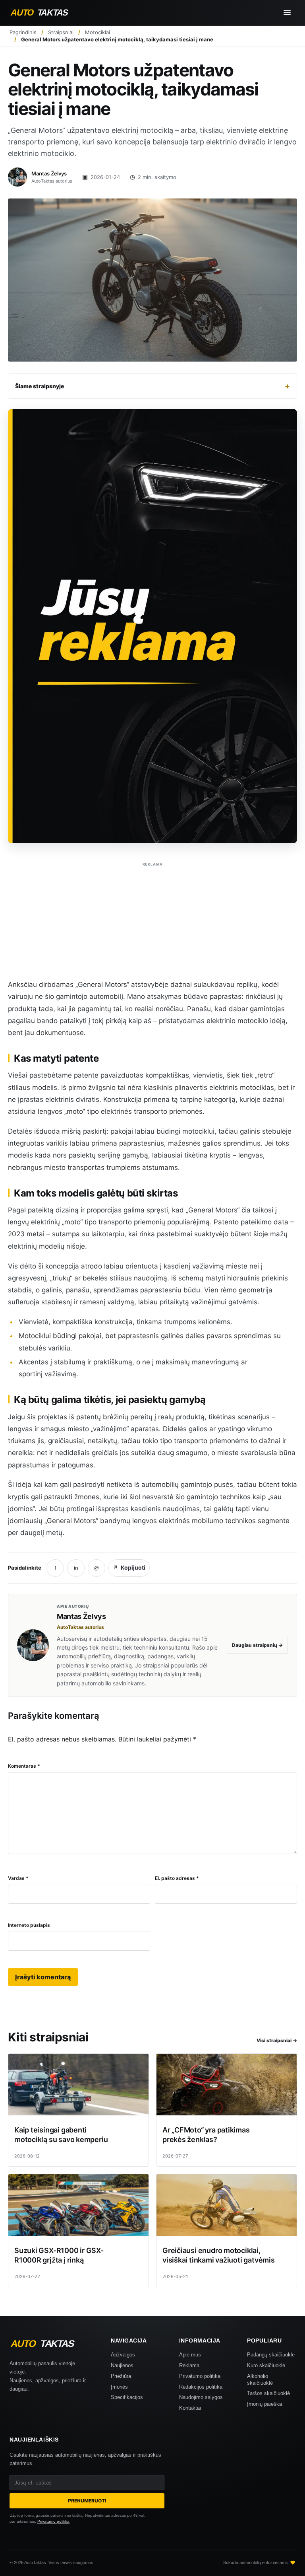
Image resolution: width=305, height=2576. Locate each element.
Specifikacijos (127, 2397)
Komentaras (24, 1766)
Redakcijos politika (201, 2387)
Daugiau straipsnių (257, 1645)
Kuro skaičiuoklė (266, 2365)
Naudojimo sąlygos (201, 2397)
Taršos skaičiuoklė (268, 2393)
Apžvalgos (123, 2355)
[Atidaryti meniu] (287, 13)
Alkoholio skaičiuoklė (260, 2379)
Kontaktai (190, 2408)
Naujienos (122, 2365)
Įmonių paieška (264, 2404)
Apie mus (190, 2355)
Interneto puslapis (29, 1925)
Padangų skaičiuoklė (271, 2355)
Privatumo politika (200, 2376)
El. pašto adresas (177, 1878)
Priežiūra (121, 2376)
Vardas (18, 1878)
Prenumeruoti (87, 2501)
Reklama (189, 2365)
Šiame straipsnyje (152, 386)
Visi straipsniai (277, 2040)
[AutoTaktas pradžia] (46, 13)
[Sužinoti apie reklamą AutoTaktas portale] (152, 626)
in (76, 1568)
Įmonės (119, 2387)
